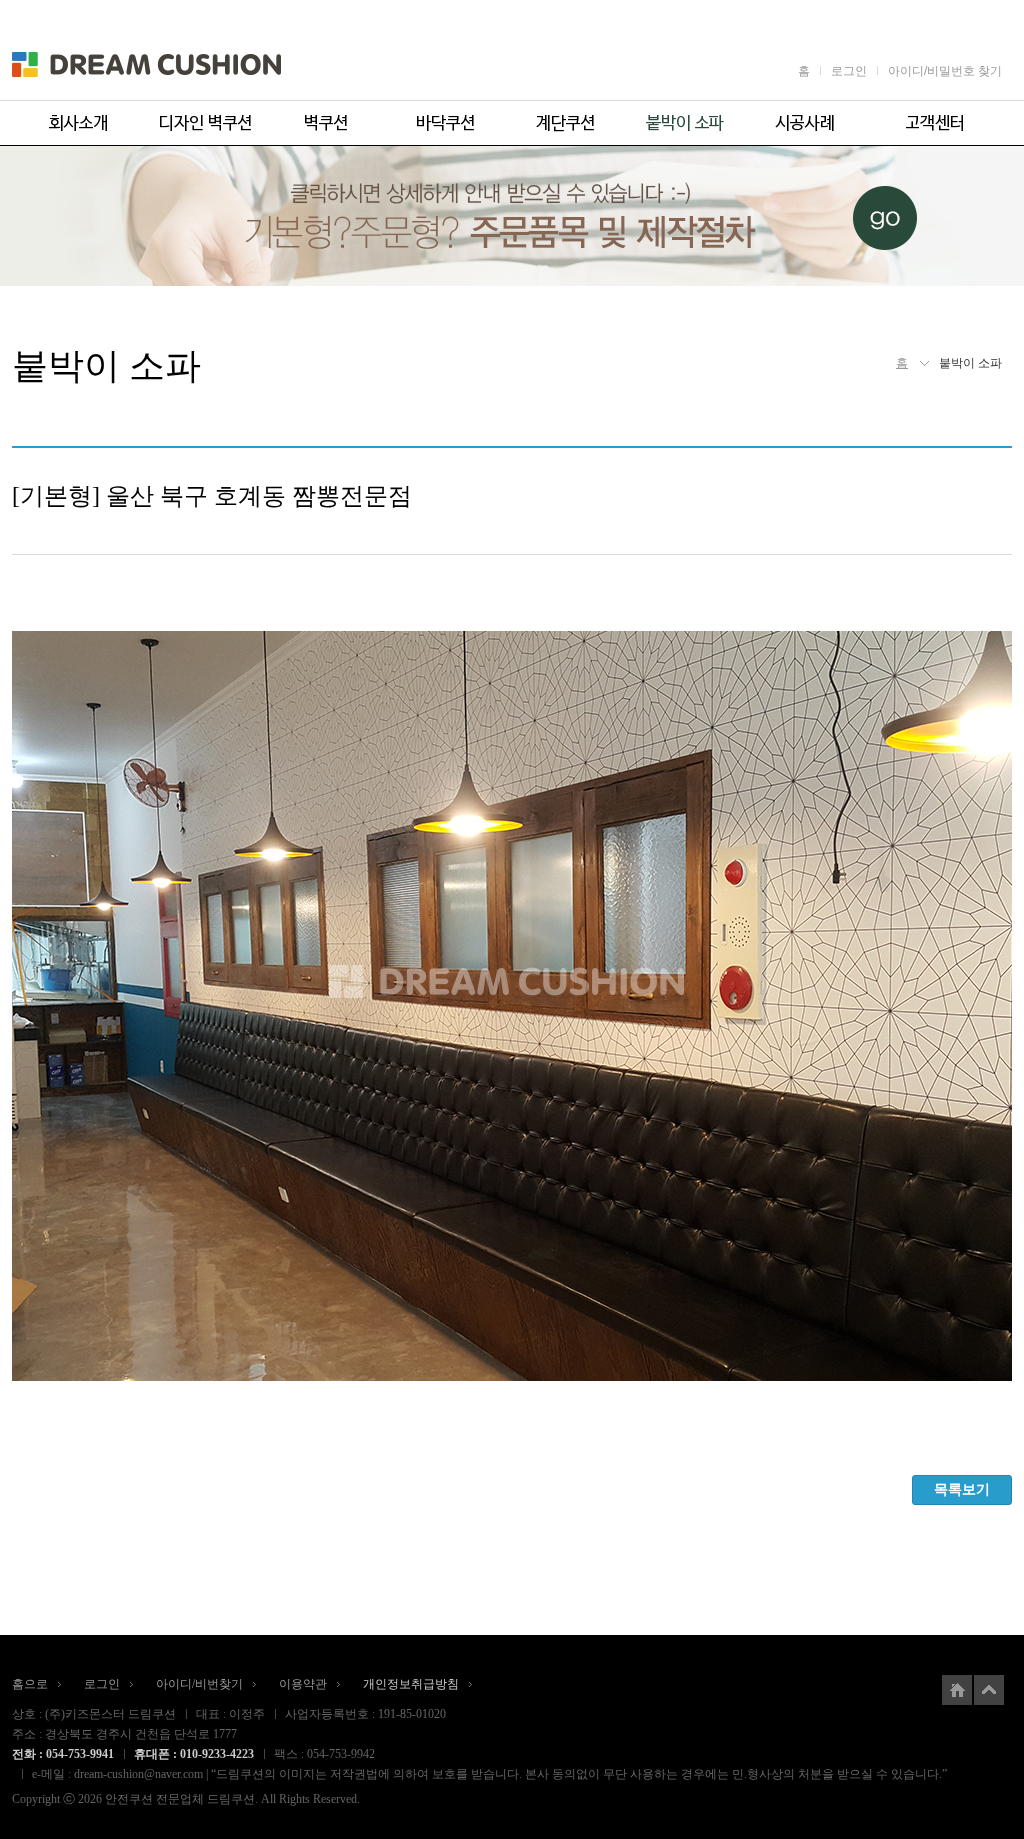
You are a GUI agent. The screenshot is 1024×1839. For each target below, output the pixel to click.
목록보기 (962, 1489)
